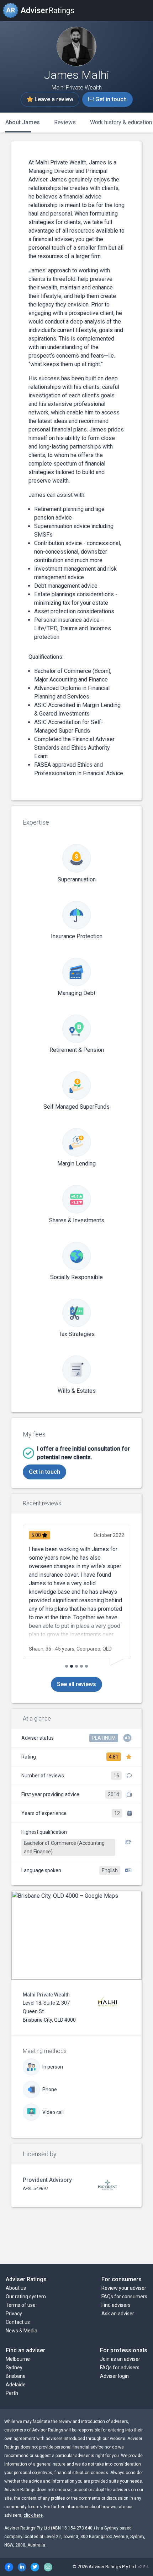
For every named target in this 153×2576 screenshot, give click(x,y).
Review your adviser (124, 2288)
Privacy (14, 2314)
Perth (12, 2393)
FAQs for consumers (124, 2297)
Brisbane (16, 2376)
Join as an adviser (120, 2359)
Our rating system (26, 2297)
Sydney (14, 2368)
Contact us (18, 2322)
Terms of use (21, 2305)
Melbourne (18, 2359)
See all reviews (76, 1684)
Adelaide (16, 2385)
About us (16, 2288)
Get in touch (110, 99)
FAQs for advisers (120, 2368)
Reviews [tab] (65, 122)
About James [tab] (23, 122)
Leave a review (53, 99)
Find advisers (116, 2305)
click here (33, 2515)
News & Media (22, 2331)
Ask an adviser (118, 2314)
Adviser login (114, 2376)
